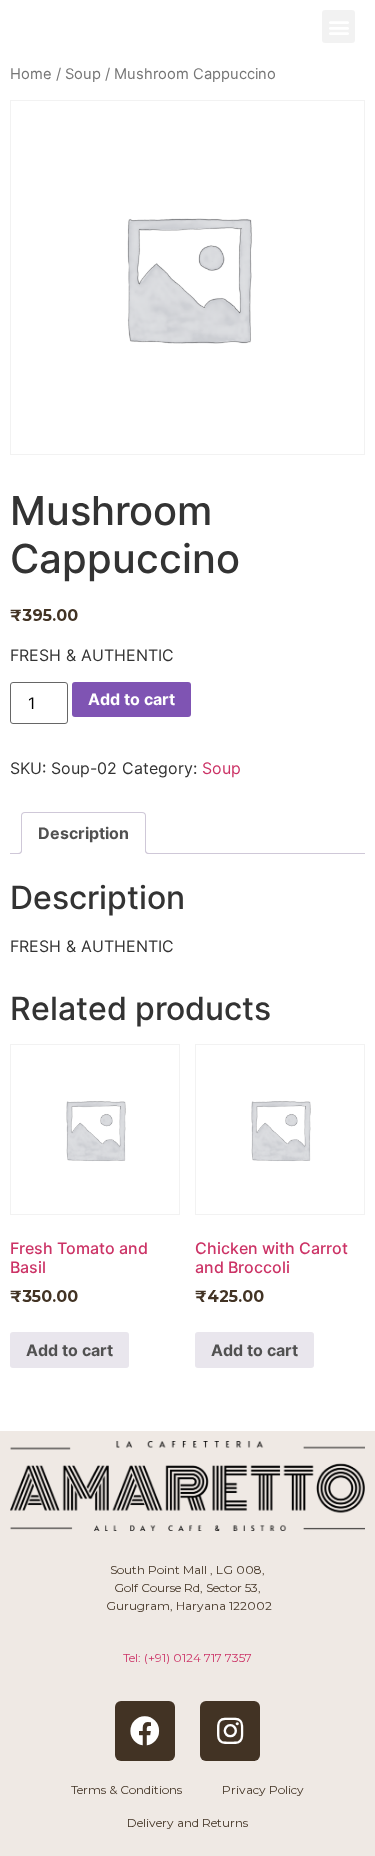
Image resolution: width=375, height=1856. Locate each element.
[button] (338, 26)
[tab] (83, 833)
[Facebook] (145, 1731)
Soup (83, 74)
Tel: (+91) (187, 1657)
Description (83, 833)
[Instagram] (230, 1731)
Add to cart (131, 699)
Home (31, 74)
